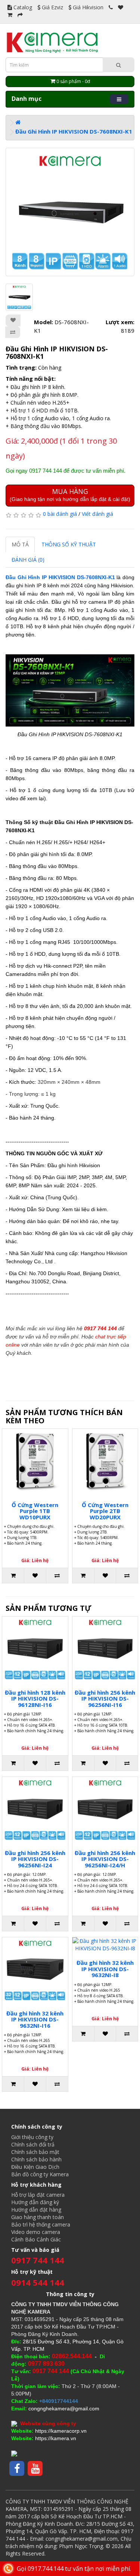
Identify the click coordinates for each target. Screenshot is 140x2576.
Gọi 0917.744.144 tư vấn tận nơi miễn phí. (74, 2569)
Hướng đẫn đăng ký (35, 2202)
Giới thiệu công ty (32, 2137)
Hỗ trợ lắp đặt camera (38, 2195)
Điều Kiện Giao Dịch (35, 2167)
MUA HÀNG (70, 494)
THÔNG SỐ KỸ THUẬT (69, 544)
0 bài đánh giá (60, 514)
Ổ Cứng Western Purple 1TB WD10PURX (35, 1511)
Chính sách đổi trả (33, 2144)
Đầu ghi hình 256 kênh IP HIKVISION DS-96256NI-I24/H (105, 1859)
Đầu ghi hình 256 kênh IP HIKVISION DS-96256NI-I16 (105, 1699)
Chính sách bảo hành (36, 2159)
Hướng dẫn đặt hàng (36, 2210)
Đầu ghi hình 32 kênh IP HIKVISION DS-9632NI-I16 (35, 2019)
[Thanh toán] (20, 15)
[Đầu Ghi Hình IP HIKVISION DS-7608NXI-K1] (70, 212)
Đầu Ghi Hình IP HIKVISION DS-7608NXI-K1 (74, 131)
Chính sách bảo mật (35, 2152)
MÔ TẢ (20, 544)
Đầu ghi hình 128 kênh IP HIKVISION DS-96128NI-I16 (35, 1699)
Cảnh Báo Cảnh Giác (36, 2239)
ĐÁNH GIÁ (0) (28, 560)
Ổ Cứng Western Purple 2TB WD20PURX (105, 1511)
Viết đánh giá (97, 514)
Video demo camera (36, 2232)
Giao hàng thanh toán (38, 2217)
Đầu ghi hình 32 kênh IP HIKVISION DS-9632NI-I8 (105, 1969)
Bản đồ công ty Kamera (40, 2174)
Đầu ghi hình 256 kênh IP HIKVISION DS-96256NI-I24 (35, 1859)
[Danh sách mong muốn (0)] (121, 7)
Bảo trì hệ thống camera (41, 2224)
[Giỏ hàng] (10, 15)
